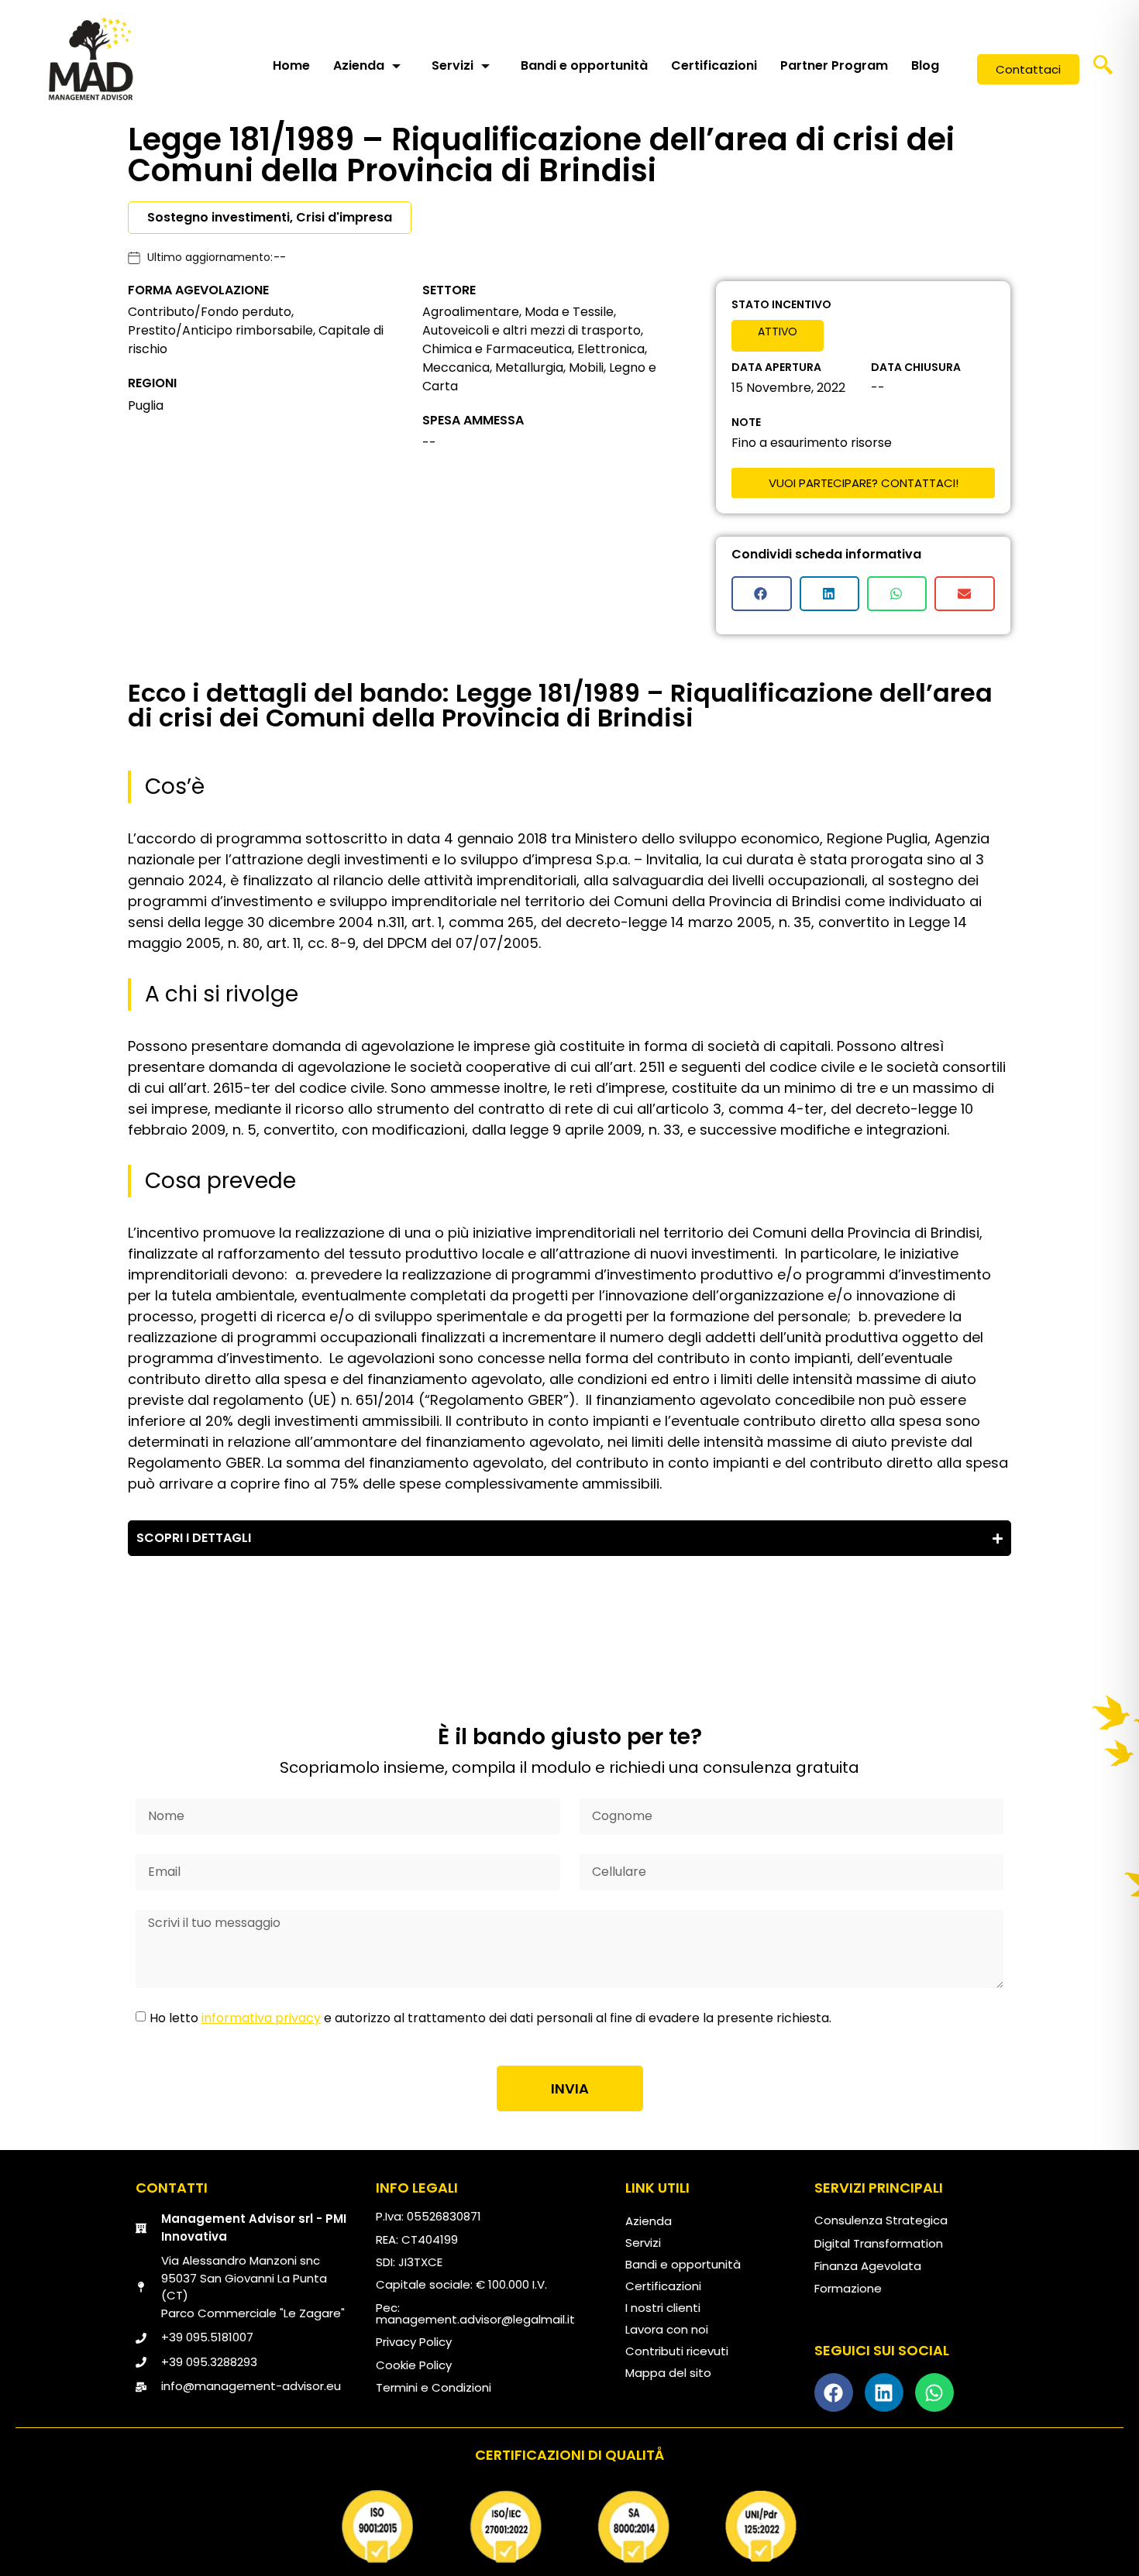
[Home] (91, 58)
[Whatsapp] (934, 2392)
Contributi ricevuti (677, 2351)
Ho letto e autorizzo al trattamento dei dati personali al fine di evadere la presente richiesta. (490, 2018)
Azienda (359, 65)
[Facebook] (834, 2392)
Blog (925, 65)
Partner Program (834, 65)
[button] (1103, 70)
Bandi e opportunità (584, 65)
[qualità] (569, 2526)
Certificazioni (714, 65)
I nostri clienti (663, 2308)
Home (291, 65)
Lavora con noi (667, 2329)
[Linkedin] (884, 2392)
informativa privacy (261, 2018)
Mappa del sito (668, 2373)
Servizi (453, 65)
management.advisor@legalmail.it (475, 2319)
